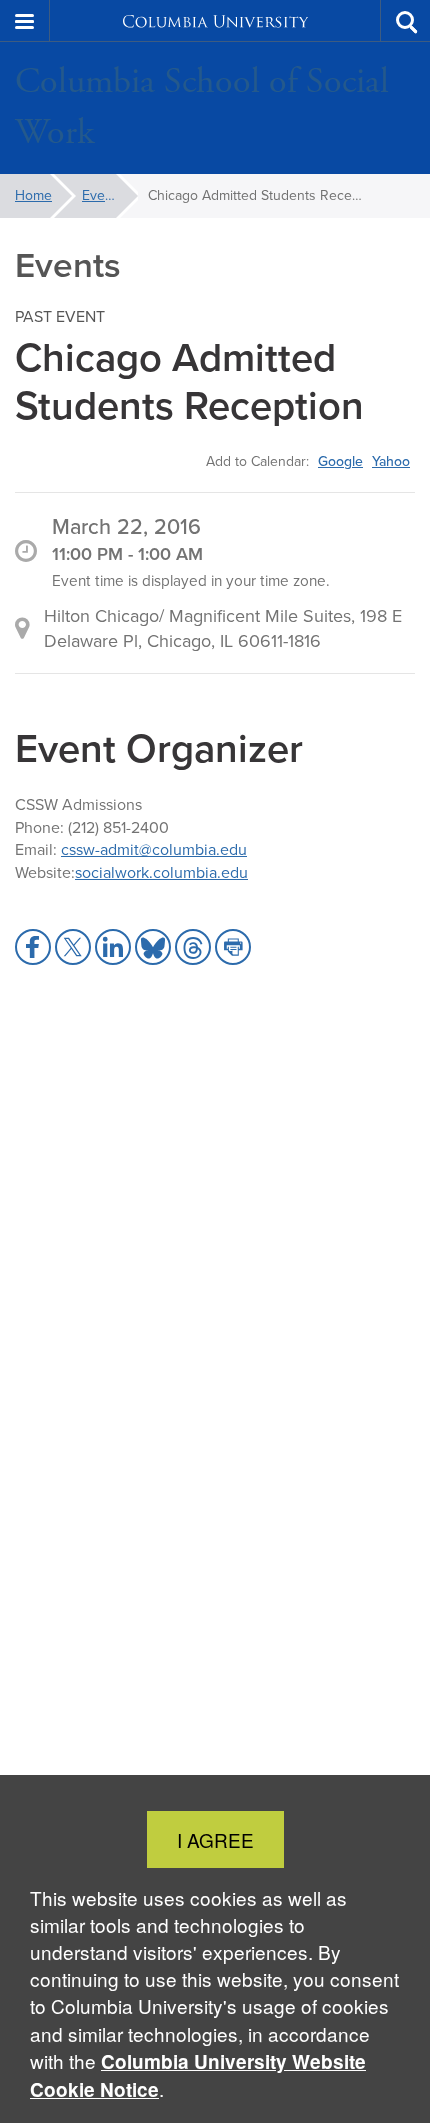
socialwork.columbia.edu (161, 872)
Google (340, 461)
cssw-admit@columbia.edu (154, 849)
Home (33, 195)
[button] (25, 21)
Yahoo (391, 461)
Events (103, 195)
